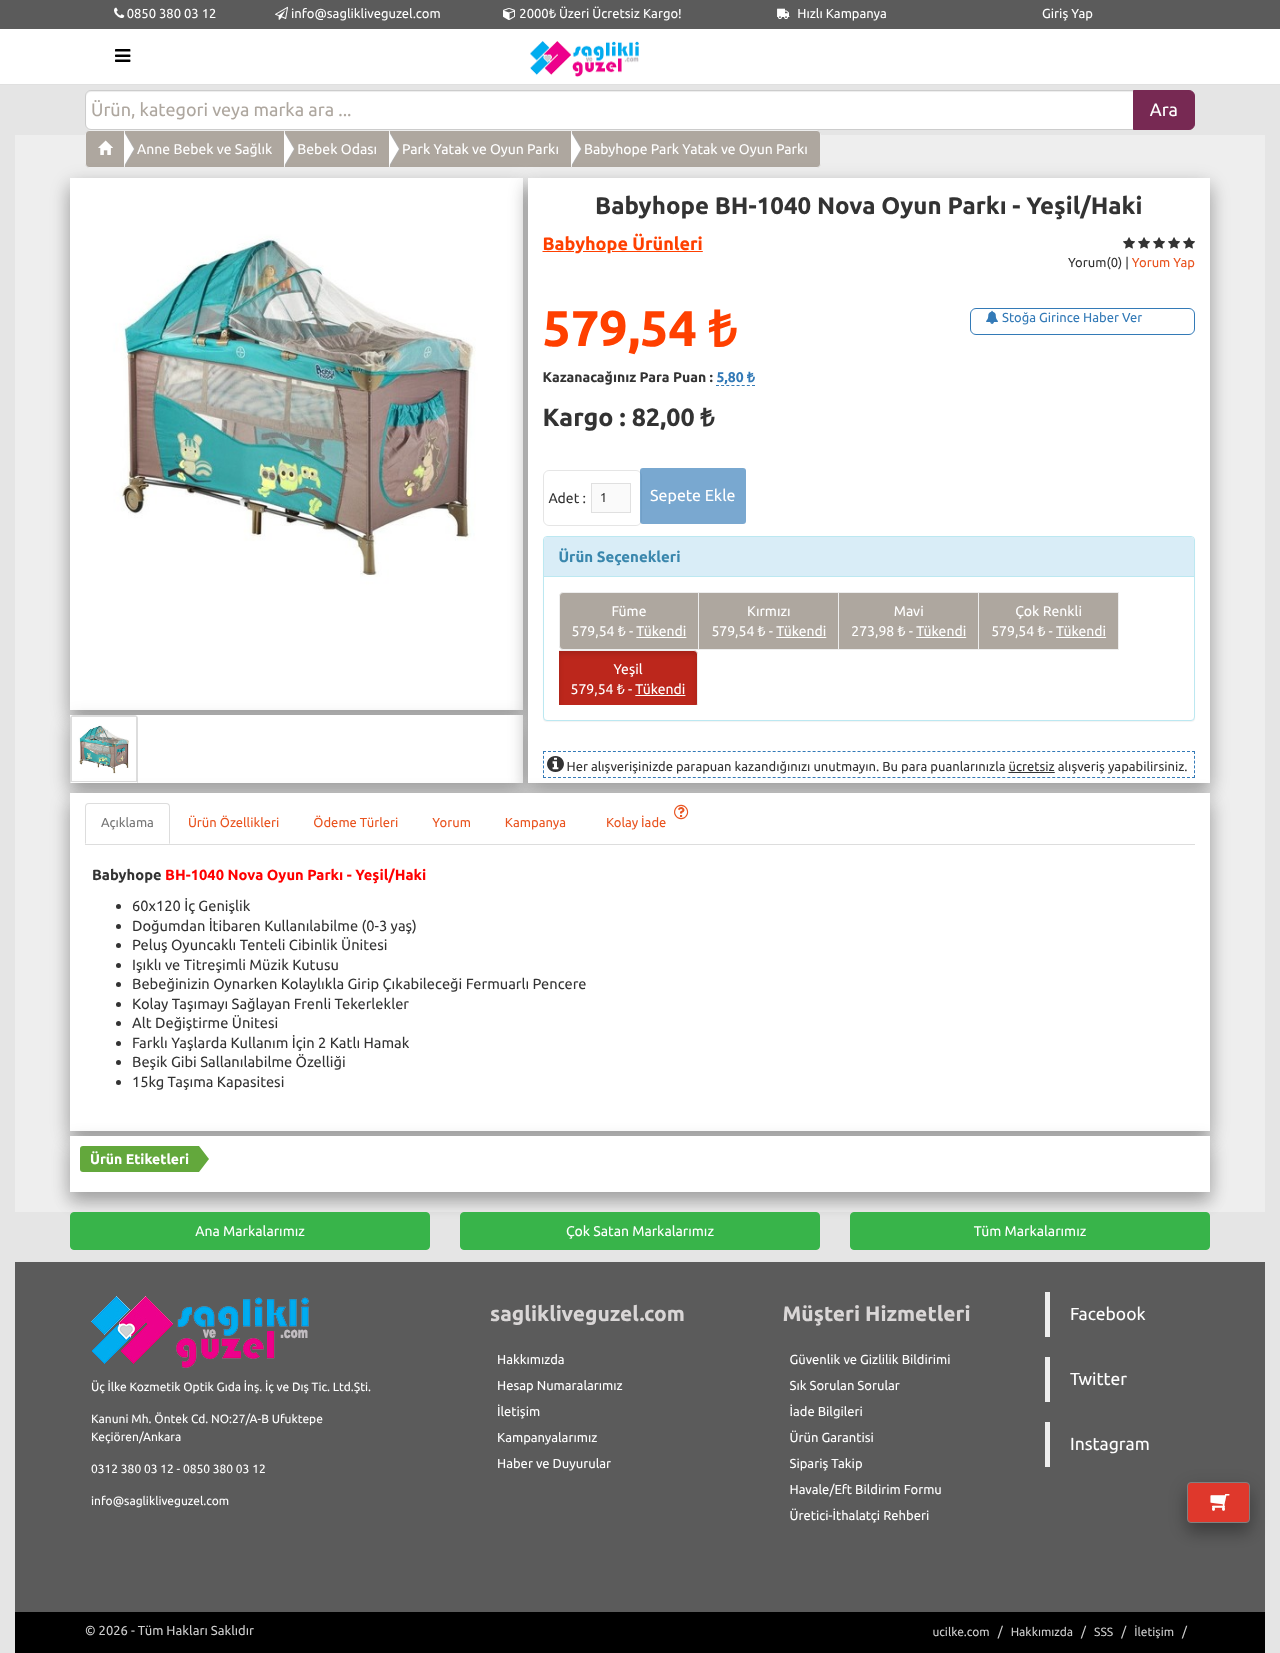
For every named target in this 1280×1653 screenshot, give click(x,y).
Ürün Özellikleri (233, 823)
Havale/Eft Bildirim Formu (866, 1490)
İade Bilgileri (826, 1412)
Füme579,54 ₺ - (629, 621)
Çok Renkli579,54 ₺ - (1048, 621)
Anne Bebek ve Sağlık (204, 149)
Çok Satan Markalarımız (640, 1231)
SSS (1103, 1632)
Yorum (451, 823)
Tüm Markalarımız (1030, 1231)
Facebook (1108, 1314)
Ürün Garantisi (832, 1438)
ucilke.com (960, 1632)
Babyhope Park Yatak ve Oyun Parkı (696, 149)
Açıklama (127, 823)
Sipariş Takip (826, 1464)
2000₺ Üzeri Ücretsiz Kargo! (598, 14)
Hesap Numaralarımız (560, 1386)
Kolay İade (637, 823)
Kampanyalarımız (547, 1438)
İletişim (518, 1412)
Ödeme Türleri (355, 823)
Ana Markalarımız (250, 1231)
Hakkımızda (531, 1360)
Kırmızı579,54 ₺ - (768, 621)
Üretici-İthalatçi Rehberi (860, 1516)
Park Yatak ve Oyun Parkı (480, 149)
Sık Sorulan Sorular (845, 1386)
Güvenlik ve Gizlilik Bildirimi (870, 1360)
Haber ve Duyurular (554, 1464)
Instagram (1110, 1444)
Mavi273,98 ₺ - (908, 621)
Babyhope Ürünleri (623, 244)
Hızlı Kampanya (840, 14)
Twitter (1098, 1379)
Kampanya (538, 823)
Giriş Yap (1067, 14)
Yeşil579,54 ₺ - (628, 679)
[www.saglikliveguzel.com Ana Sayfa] (105, 149)
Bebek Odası (337, 149)
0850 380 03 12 (170, 14)
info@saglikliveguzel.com (366, 14)
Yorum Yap (1163, 263)
